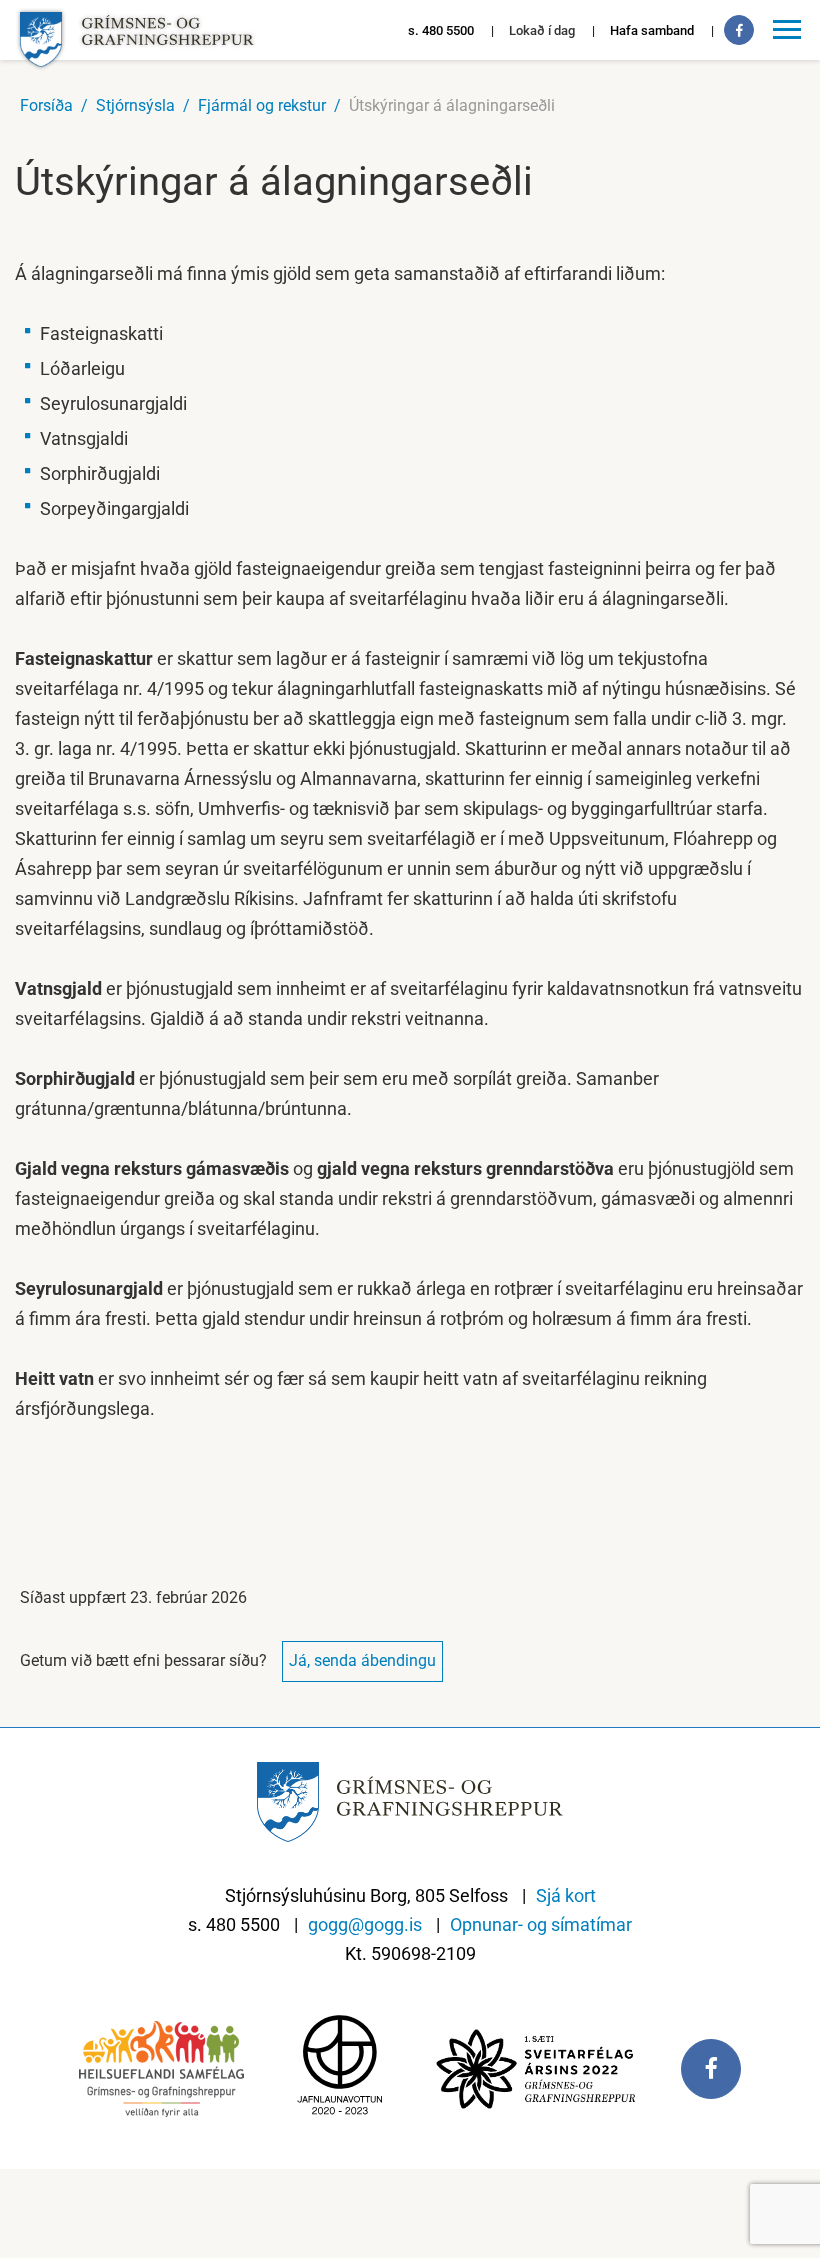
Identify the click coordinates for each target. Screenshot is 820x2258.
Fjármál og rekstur (262, 105)
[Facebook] (739, 30)
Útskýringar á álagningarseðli (452, 105)
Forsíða (46, 105)
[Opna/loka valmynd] (790, 30)
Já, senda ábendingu (362, 1660)
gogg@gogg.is (365, 1924)
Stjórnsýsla (135, 105)
